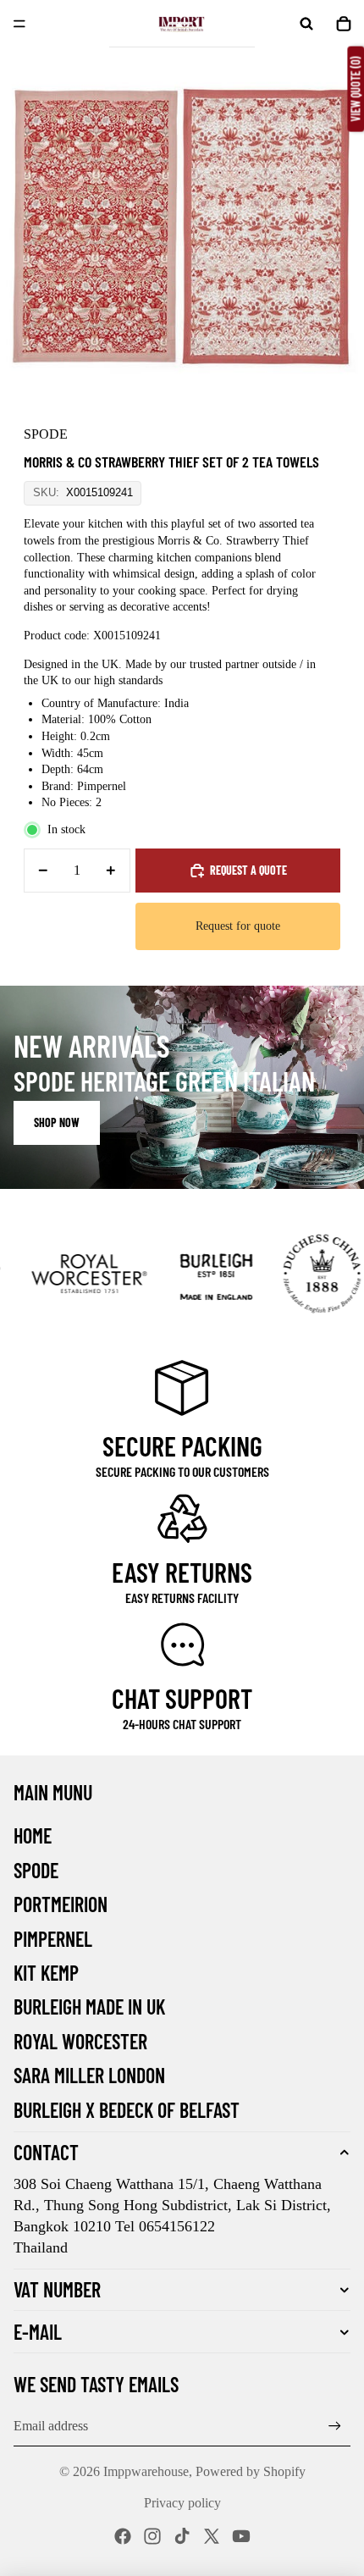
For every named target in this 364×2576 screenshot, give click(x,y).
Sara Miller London (89, 2075)
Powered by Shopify (251, 2471)
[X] (212, 2536)
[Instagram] (152, 2536)
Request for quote (238, 926)
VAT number (57, 2289)
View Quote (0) (355, 89)
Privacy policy (182, 2503)
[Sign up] (335, 2426)
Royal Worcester (80, 2041)
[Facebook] (123, 2536)
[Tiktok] (182, 2536)
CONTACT (46, 2152)
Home (33, 1835)
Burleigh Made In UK (89, 2007)
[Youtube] (241, 2536)
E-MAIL (38, 2332)
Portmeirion (61, 1904)
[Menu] (19, 24)
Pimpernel (53, 1939)
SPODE (36, 1870)
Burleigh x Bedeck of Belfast (127, 2110)
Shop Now (57, 1122)
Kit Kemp (46, 1973)
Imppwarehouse (146, 2471)
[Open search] (306, 24)
